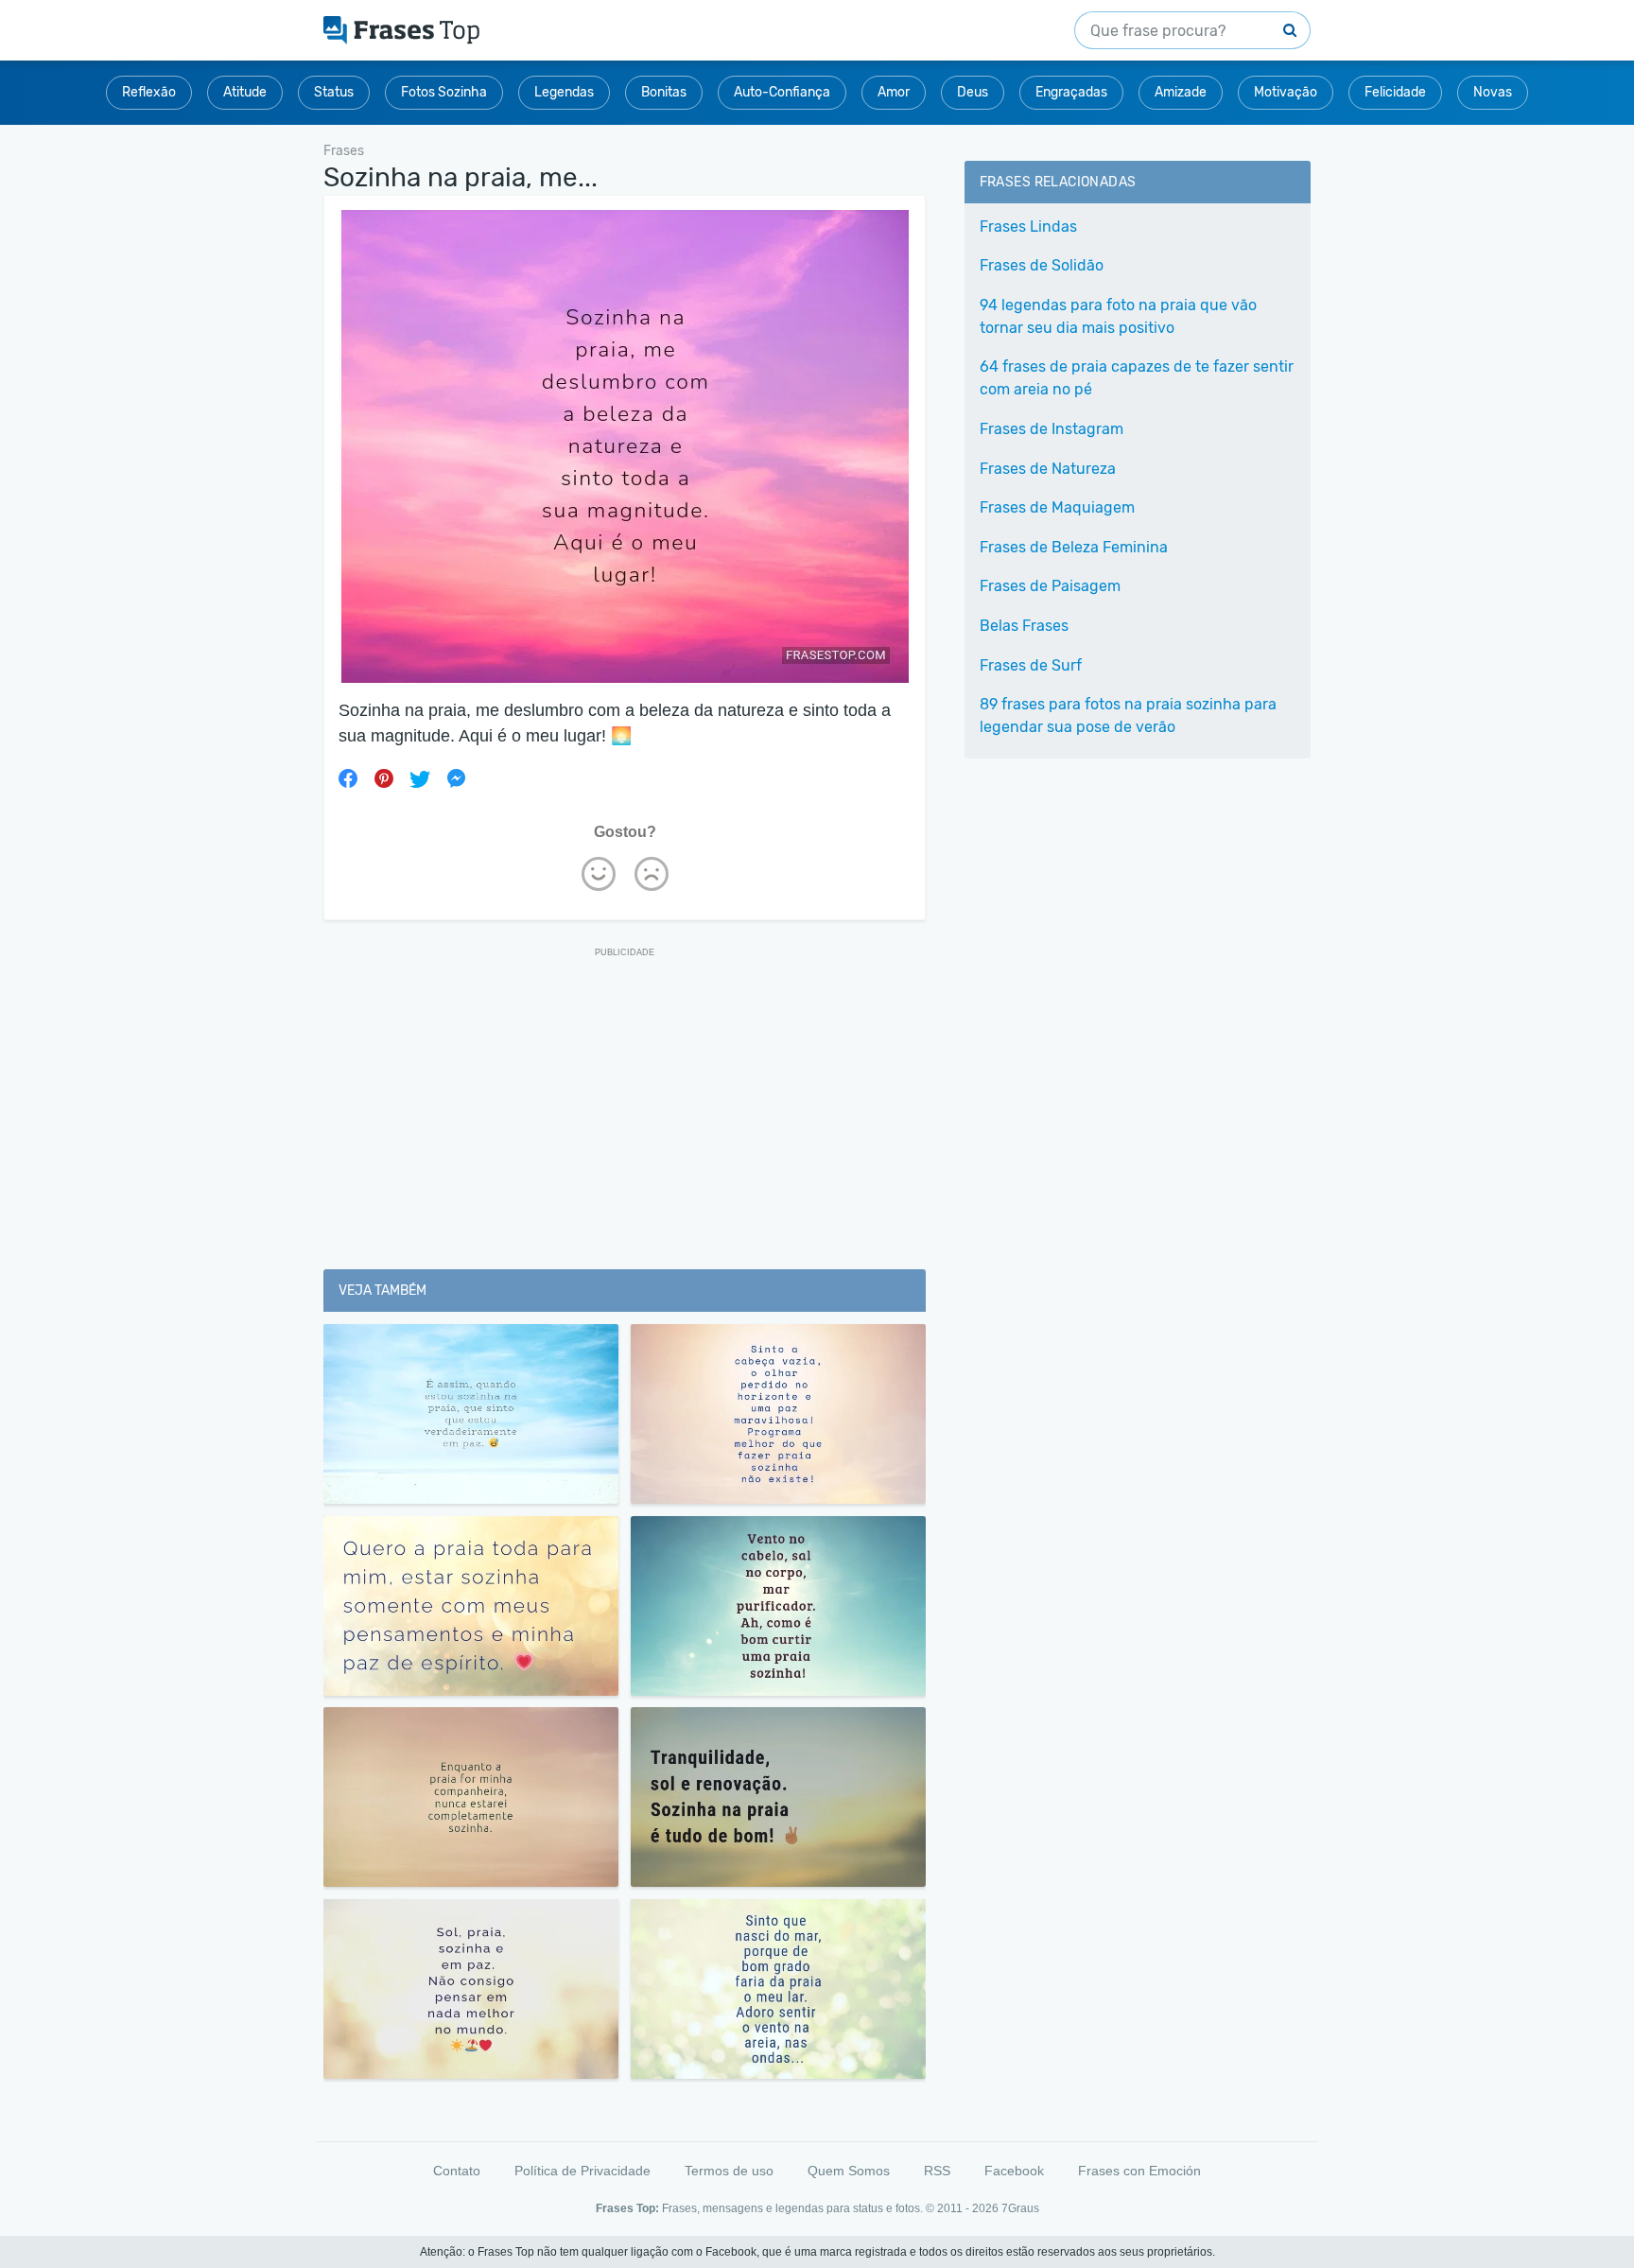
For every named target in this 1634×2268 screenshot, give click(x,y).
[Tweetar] (420, 778)
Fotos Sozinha (444, 92)
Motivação (1286, 92)
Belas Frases (1024, 626)
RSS (937, 2171)
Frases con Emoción (1139, 2171)
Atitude (245, 92)
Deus (973, 92)
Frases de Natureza (1048, 469)
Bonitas (664, 92)
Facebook (1014, 2171)
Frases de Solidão (1042, 265)
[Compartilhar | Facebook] (348, 778)
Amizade (1181, 92)
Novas (1493, 92)
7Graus (1020, 2208)
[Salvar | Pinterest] (384, 778)
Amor (894, 92)
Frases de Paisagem (1050, 586)
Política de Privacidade (582, 2171)
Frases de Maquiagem (1057, 507)
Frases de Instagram (1052, 429)
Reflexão (149, 92)
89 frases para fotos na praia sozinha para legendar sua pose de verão (1128, 715)
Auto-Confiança (782, 92)
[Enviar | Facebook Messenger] (456, 778)
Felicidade (1395, 92)
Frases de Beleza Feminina (1074, 547)
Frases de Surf (1031, 665)
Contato (457, 2171)
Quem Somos (849, 2171)
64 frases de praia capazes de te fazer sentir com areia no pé (1137, 378)
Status (334, 92)
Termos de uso (729, 2171)
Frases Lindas (1028, 227)
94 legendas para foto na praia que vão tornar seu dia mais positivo (1118, 316)
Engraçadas (1071, 92)
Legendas (564, 92)
